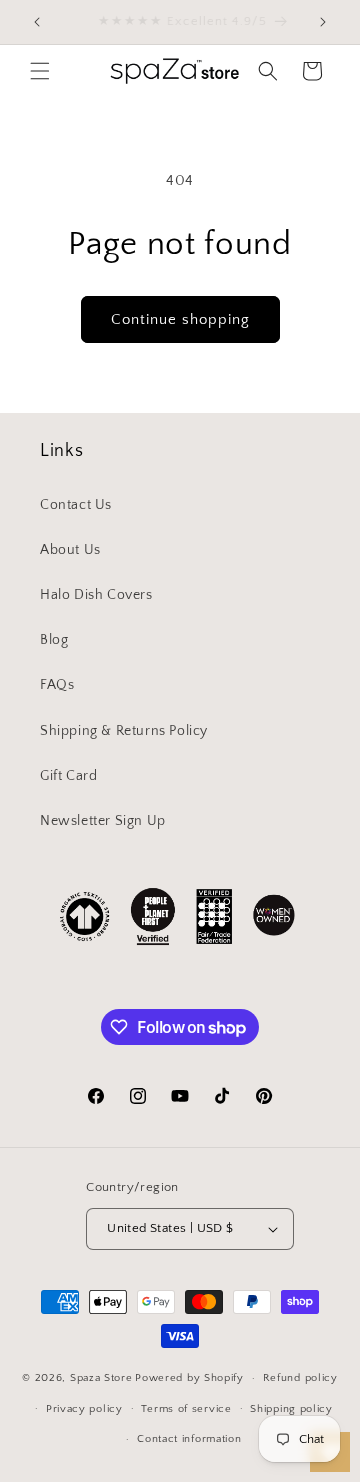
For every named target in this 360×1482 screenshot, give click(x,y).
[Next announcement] (323, 22)
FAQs (57, 685)
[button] (40, 71)
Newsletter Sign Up (103, 821)
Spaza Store (101, 1378)
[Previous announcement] (37, 22)
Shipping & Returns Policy (124, 731)
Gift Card (68, 776)
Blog (54, 640)
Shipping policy (291, 1409)
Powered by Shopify (189, 1378)
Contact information (189, 1439)
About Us (70, 550)
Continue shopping (180, 319)
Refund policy (300, 1378)
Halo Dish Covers (96, 595)
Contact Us (76, 505)
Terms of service (186, 1409)
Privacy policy (84, 1409)
